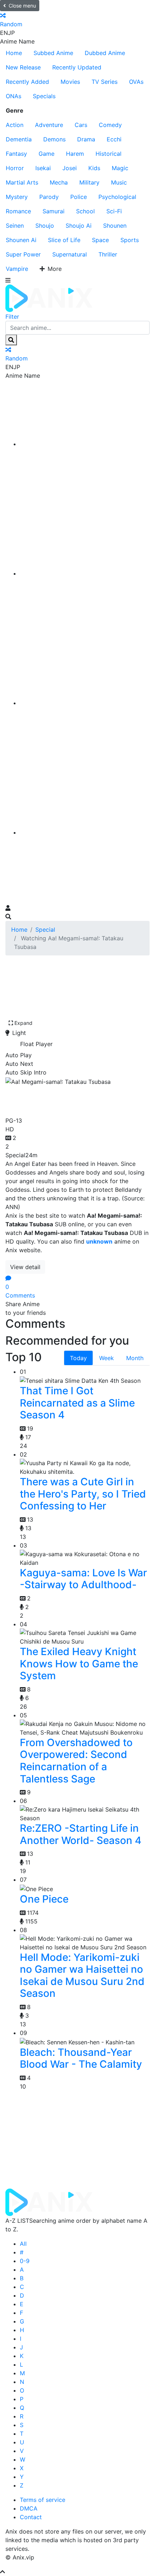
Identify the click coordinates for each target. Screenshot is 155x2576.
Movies (70, 82)
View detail (25, 1267)
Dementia (19, 139)
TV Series (105, 82)
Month (135, 1358)
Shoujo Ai (79, 226)
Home (14, 53)
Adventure (49, 125)
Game (46, 154)
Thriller (108, 254)
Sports (130, 240)
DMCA (29, 2508)
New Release (23, 67)
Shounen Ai (21, 240)
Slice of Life (64, 240)
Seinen (15, 226)
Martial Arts (22, 182)
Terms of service (43, 2500)
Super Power (23, 254)
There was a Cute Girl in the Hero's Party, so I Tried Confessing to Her (83, 1494)
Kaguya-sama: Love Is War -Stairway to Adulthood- (83, 1579)
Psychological (117, 197)
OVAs (136, 82)
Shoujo (45, 226)
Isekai (43, 168)
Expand (23, 1023)
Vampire (17, 269)
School (85, 211)
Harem (75, 154)
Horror (15, 168)
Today (78, 1358)
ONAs (14, 96)
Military (89, 182)
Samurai (54, 211)
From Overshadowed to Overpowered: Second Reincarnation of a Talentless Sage (76, 1761)
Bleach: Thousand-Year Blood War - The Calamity (81, 2058)
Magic (120, 168)
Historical (108, 154)
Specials (44, 96)
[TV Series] (85, 703)
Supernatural (70, 254)
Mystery (17, 197)
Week (107, 1358)
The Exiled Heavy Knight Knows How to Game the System (79, 1664)
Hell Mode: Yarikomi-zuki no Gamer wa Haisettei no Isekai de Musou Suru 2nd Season (82, 1975)
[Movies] (85, 573)
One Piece (44, 1899)
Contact (31, 2517)
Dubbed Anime (105, 53)
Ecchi (114, 139)
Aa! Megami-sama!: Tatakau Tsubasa (58, 1100)
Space (100, 240)
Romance (18, 211)
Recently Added (27, 82)
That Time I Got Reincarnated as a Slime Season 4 (77, 1403)
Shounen (115, 226)
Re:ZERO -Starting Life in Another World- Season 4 (81, 1834)
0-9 (25, 2261)
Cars (81, 125)
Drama (86, 139)
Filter (12, 317)
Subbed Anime (53, 53)
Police (79, 197)
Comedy (110, 125)
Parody (49, 197)
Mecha (59, 182)
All (23, 2244)
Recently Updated (77, 67)
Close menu (22, 6)
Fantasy (16, 154)
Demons (54, 139)
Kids (94, 168)
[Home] (85, 444)
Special (45, 930)
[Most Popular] (85, 832)
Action (15, 125)
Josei (70, 168)
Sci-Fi (114, 211)
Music (119, 182)
